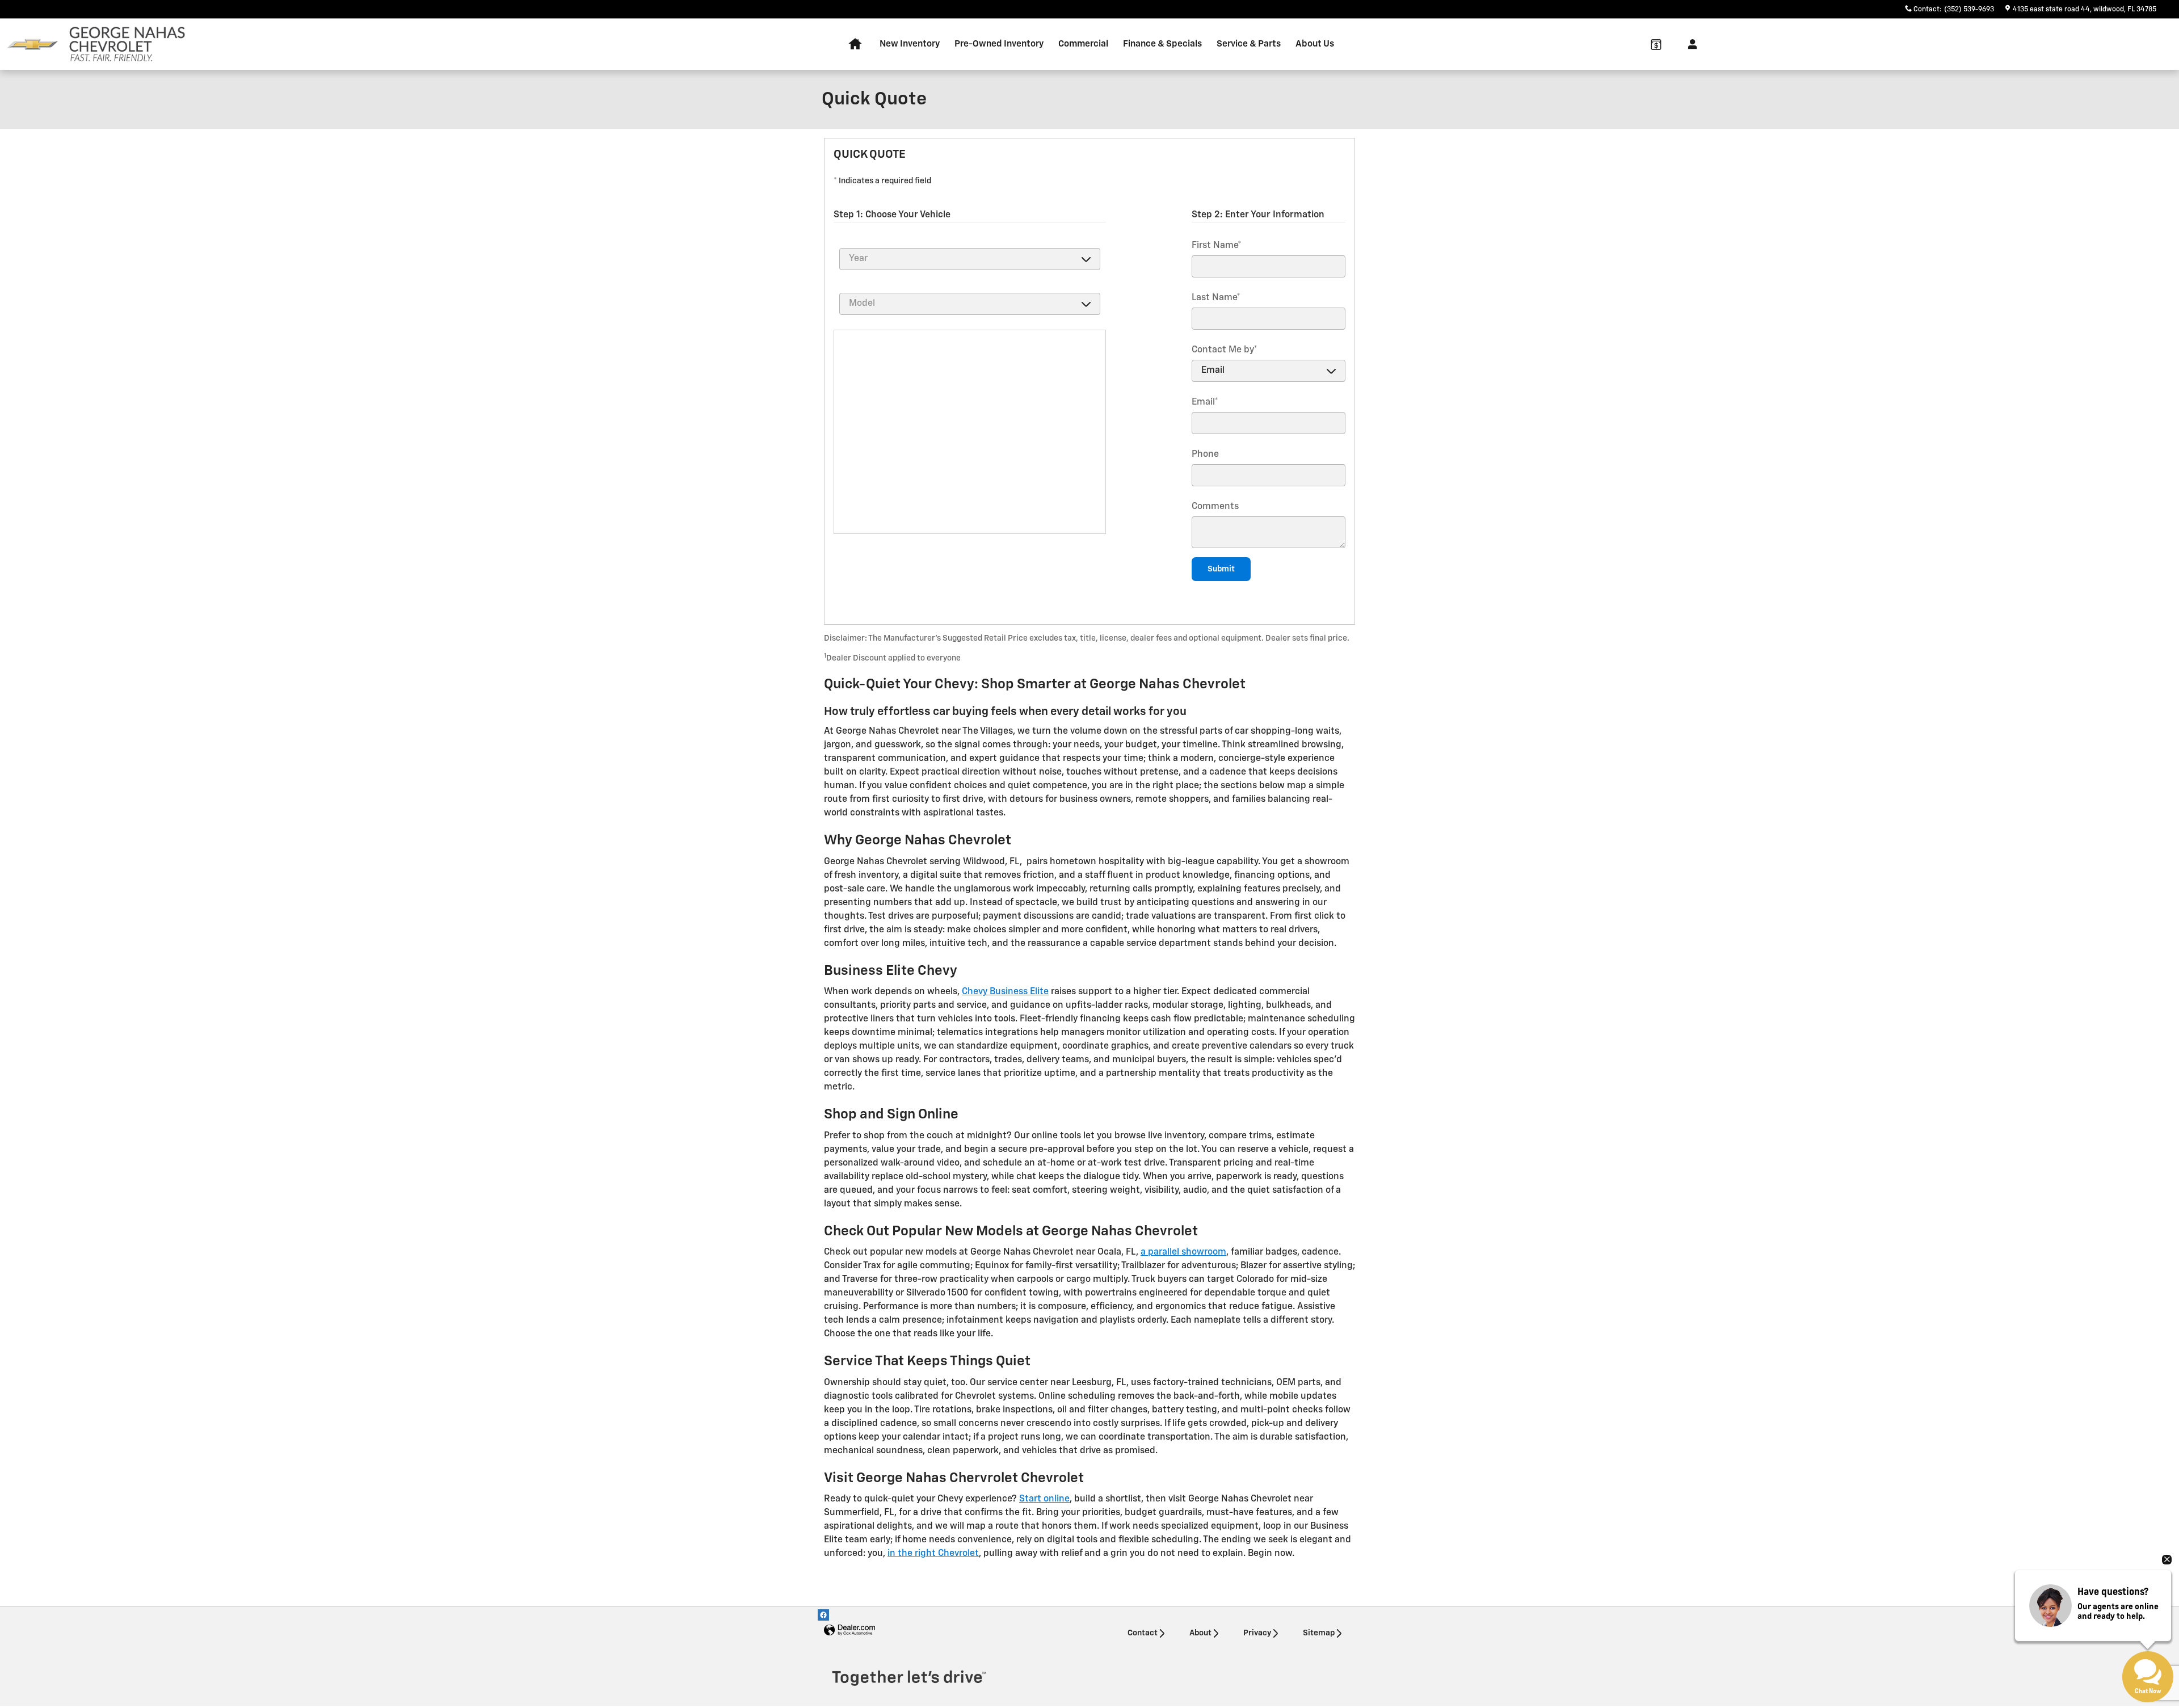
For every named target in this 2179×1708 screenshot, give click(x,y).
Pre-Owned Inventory (999, 44)
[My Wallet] (1656, 44)
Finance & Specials (1162, 44)
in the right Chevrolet (933, 1554)
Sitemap (1319, 1633)
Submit (1221, 569)
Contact (1143, 1633)
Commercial (1083, 44)
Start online (1044, 1499)
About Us (1315, 44)
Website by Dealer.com (849, 1631)
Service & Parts (1249, 44)
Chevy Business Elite (1005, 992)
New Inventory (910, 44)
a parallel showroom (1183, 1252)
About (1200, 1633)
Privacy (1257, 1633)
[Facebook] (823, 1615)
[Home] (33, 45)
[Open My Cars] (1690, 44)
